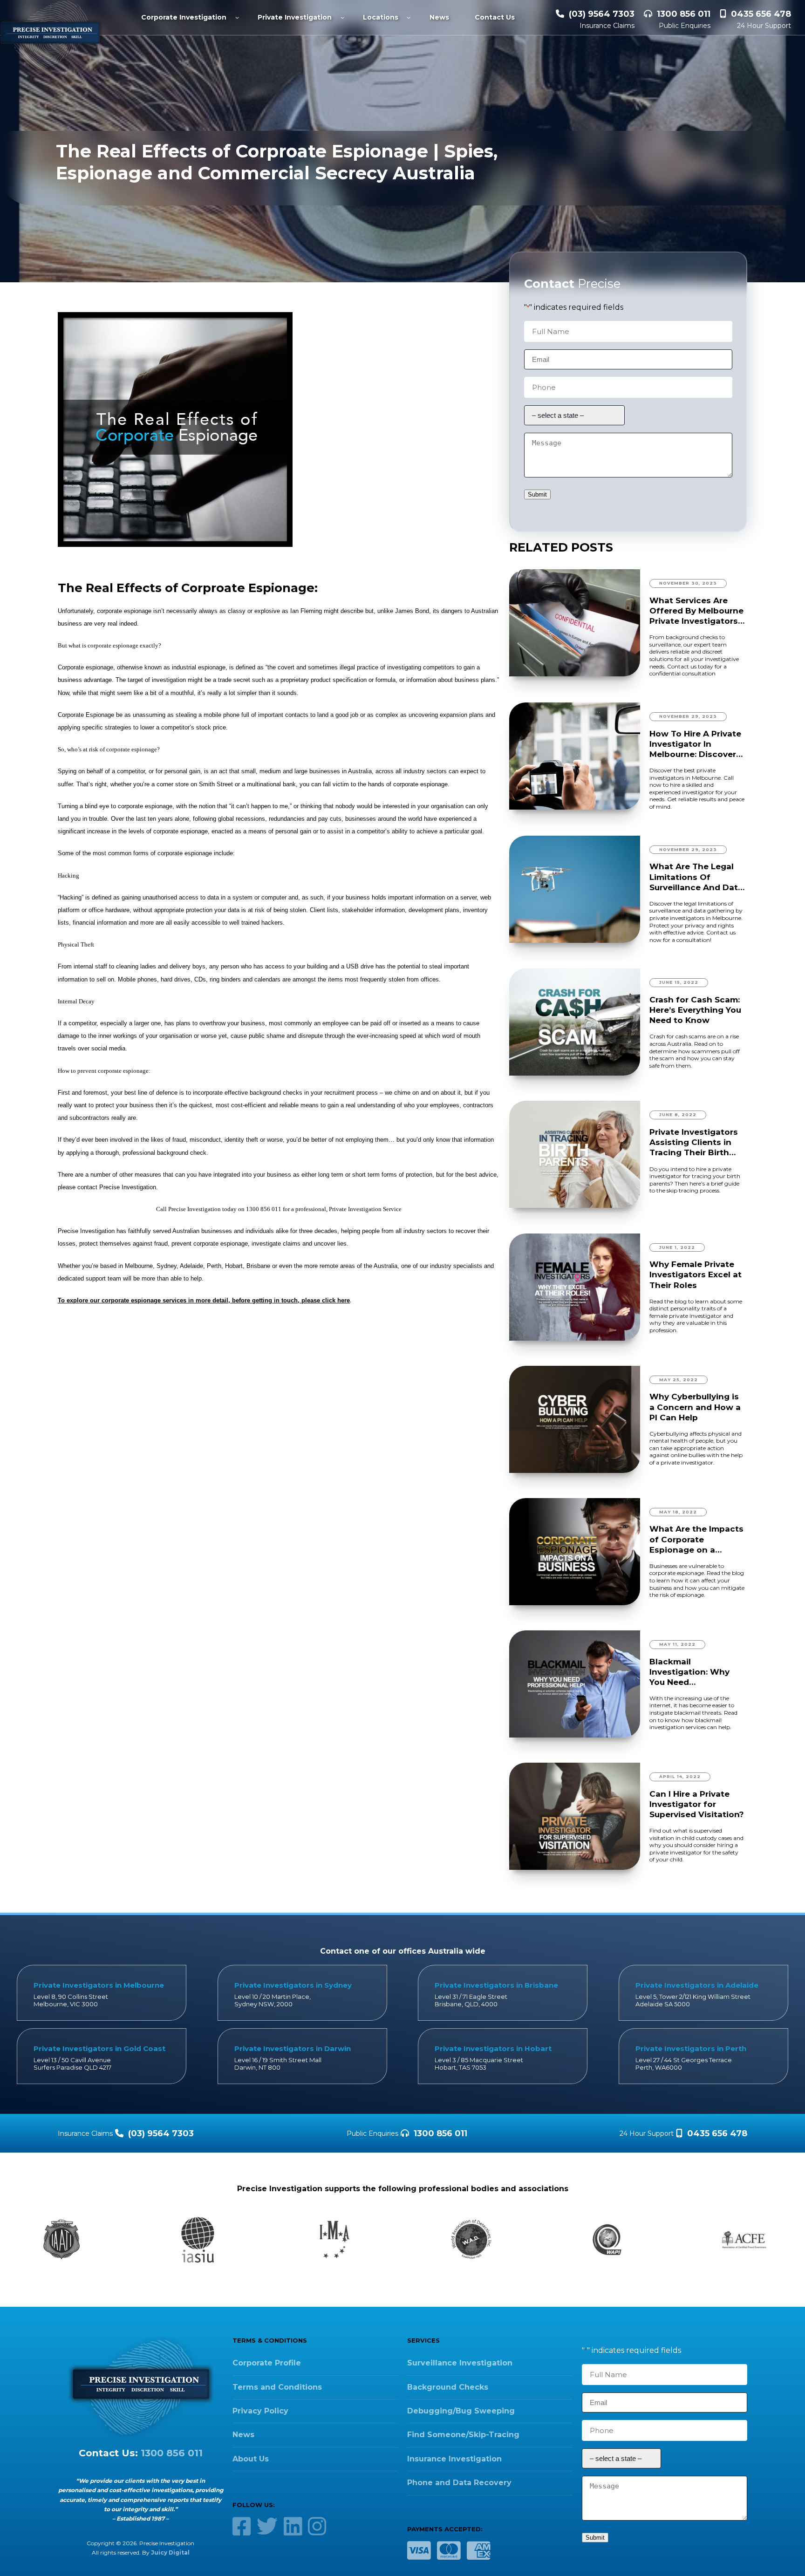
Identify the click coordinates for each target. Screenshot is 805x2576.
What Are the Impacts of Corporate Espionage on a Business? (696, 1539)
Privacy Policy (260, 2411)
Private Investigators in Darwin (293, 2048)
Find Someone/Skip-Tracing (463, 2435)
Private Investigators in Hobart (493, 2048)
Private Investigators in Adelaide (697, 1985)
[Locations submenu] (409, 17)
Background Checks (448, 2387)
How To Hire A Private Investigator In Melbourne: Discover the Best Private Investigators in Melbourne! (695, 744)
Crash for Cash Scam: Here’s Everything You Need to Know (695, 1010)
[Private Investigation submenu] (342, 17)
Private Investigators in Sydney (293, 1985)
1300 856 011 (684, 14)
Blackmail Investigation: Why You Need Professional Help (689, 1672)
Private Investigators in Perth (691, 2048)
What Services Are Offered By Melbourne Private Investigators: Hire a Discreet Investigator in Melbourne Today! (696, 611)
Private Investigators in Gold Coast (99, 2048)
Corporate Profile (267, 2363)
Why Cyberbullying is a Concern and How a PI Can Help (695, 1407)
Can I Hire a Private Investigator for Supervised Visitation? (697, 1804)
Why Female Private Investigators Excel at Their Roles (696, 1274)
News (243, 2435)
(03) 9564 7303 (602, 14)
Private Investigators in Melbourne (99, 1985)
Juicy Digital (170, 2552)
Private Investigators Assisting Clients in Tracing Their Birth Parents (694, 1142)
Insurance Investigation (454, 2459)
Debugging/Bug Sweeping (461, 2411)
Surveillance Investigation (460, 2363)
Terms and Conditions (277, 2387)
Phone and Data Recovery (459, 2483)
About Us (251, 2459)
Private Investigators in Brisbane (496, 1985)
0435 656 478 (761, 14)
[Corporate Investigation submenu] (237, 17)
